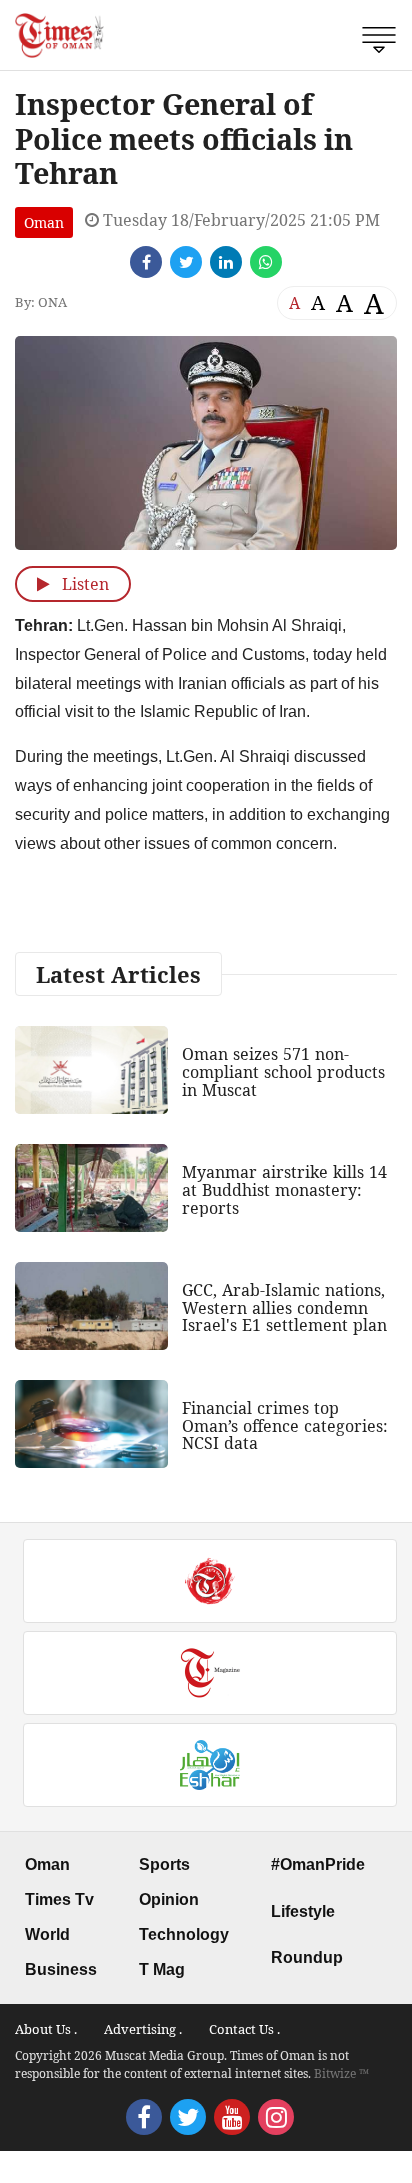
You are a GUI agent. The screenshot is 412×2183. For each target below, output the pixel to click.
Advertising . (143, 2029)
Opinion (169, 1899)
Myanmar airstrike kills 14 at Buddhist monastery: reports (284, 1189)
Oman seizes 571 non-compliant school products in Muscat (283, 1071)
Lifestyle (303, 1911)
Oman (44, 222)
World (47, 1934)
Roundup (307, 1957)
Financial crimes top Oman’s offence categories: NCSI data (285, 1425)
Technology (184, 1934)
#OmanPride (318, 1864)
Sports (164, 1864)
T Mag (162, 1969)
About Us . (46, 2029)
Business (61, 1969)
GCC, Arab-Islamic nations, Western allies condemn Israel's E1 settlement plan (284, 1307)
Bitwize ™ (341, 2073)
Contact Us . (244, 2029)
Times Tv (59, 1899)
